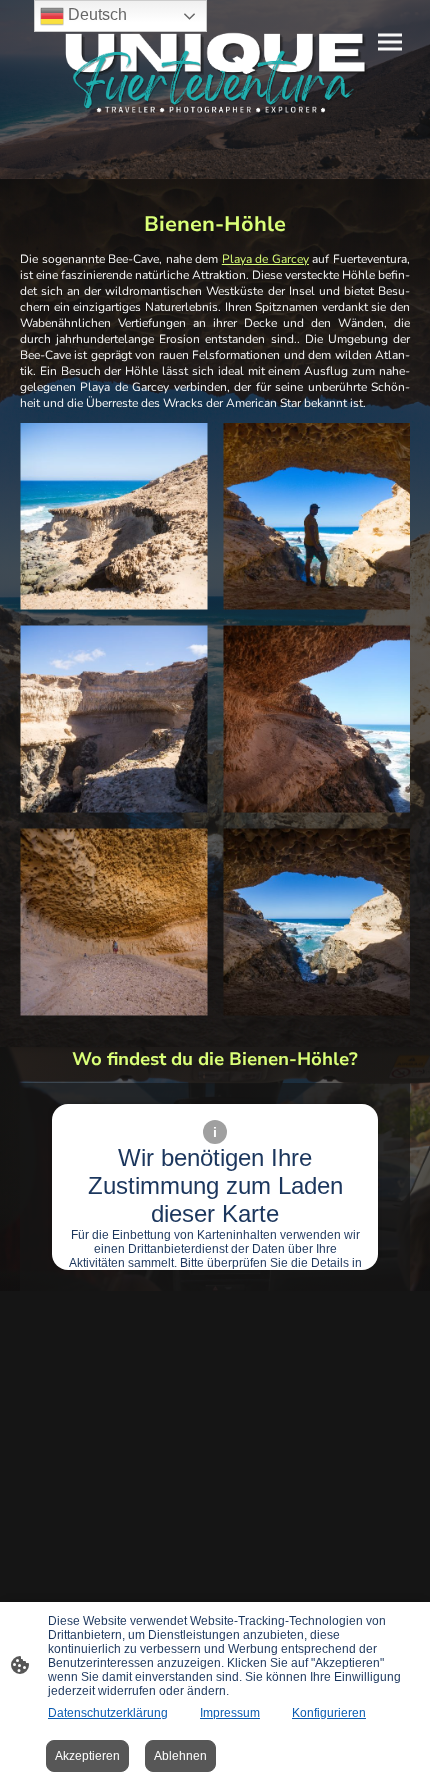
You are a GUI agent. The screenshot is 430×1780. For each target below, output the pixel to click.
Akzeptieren (87, 1756)
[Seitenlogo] (215, 73)
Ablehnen (180, 1756)
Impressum (230, 1713)
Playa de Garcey (265, 259)
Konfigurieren (329, 1713)
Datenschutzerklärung (108, 1713)
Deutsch (95, 14)
